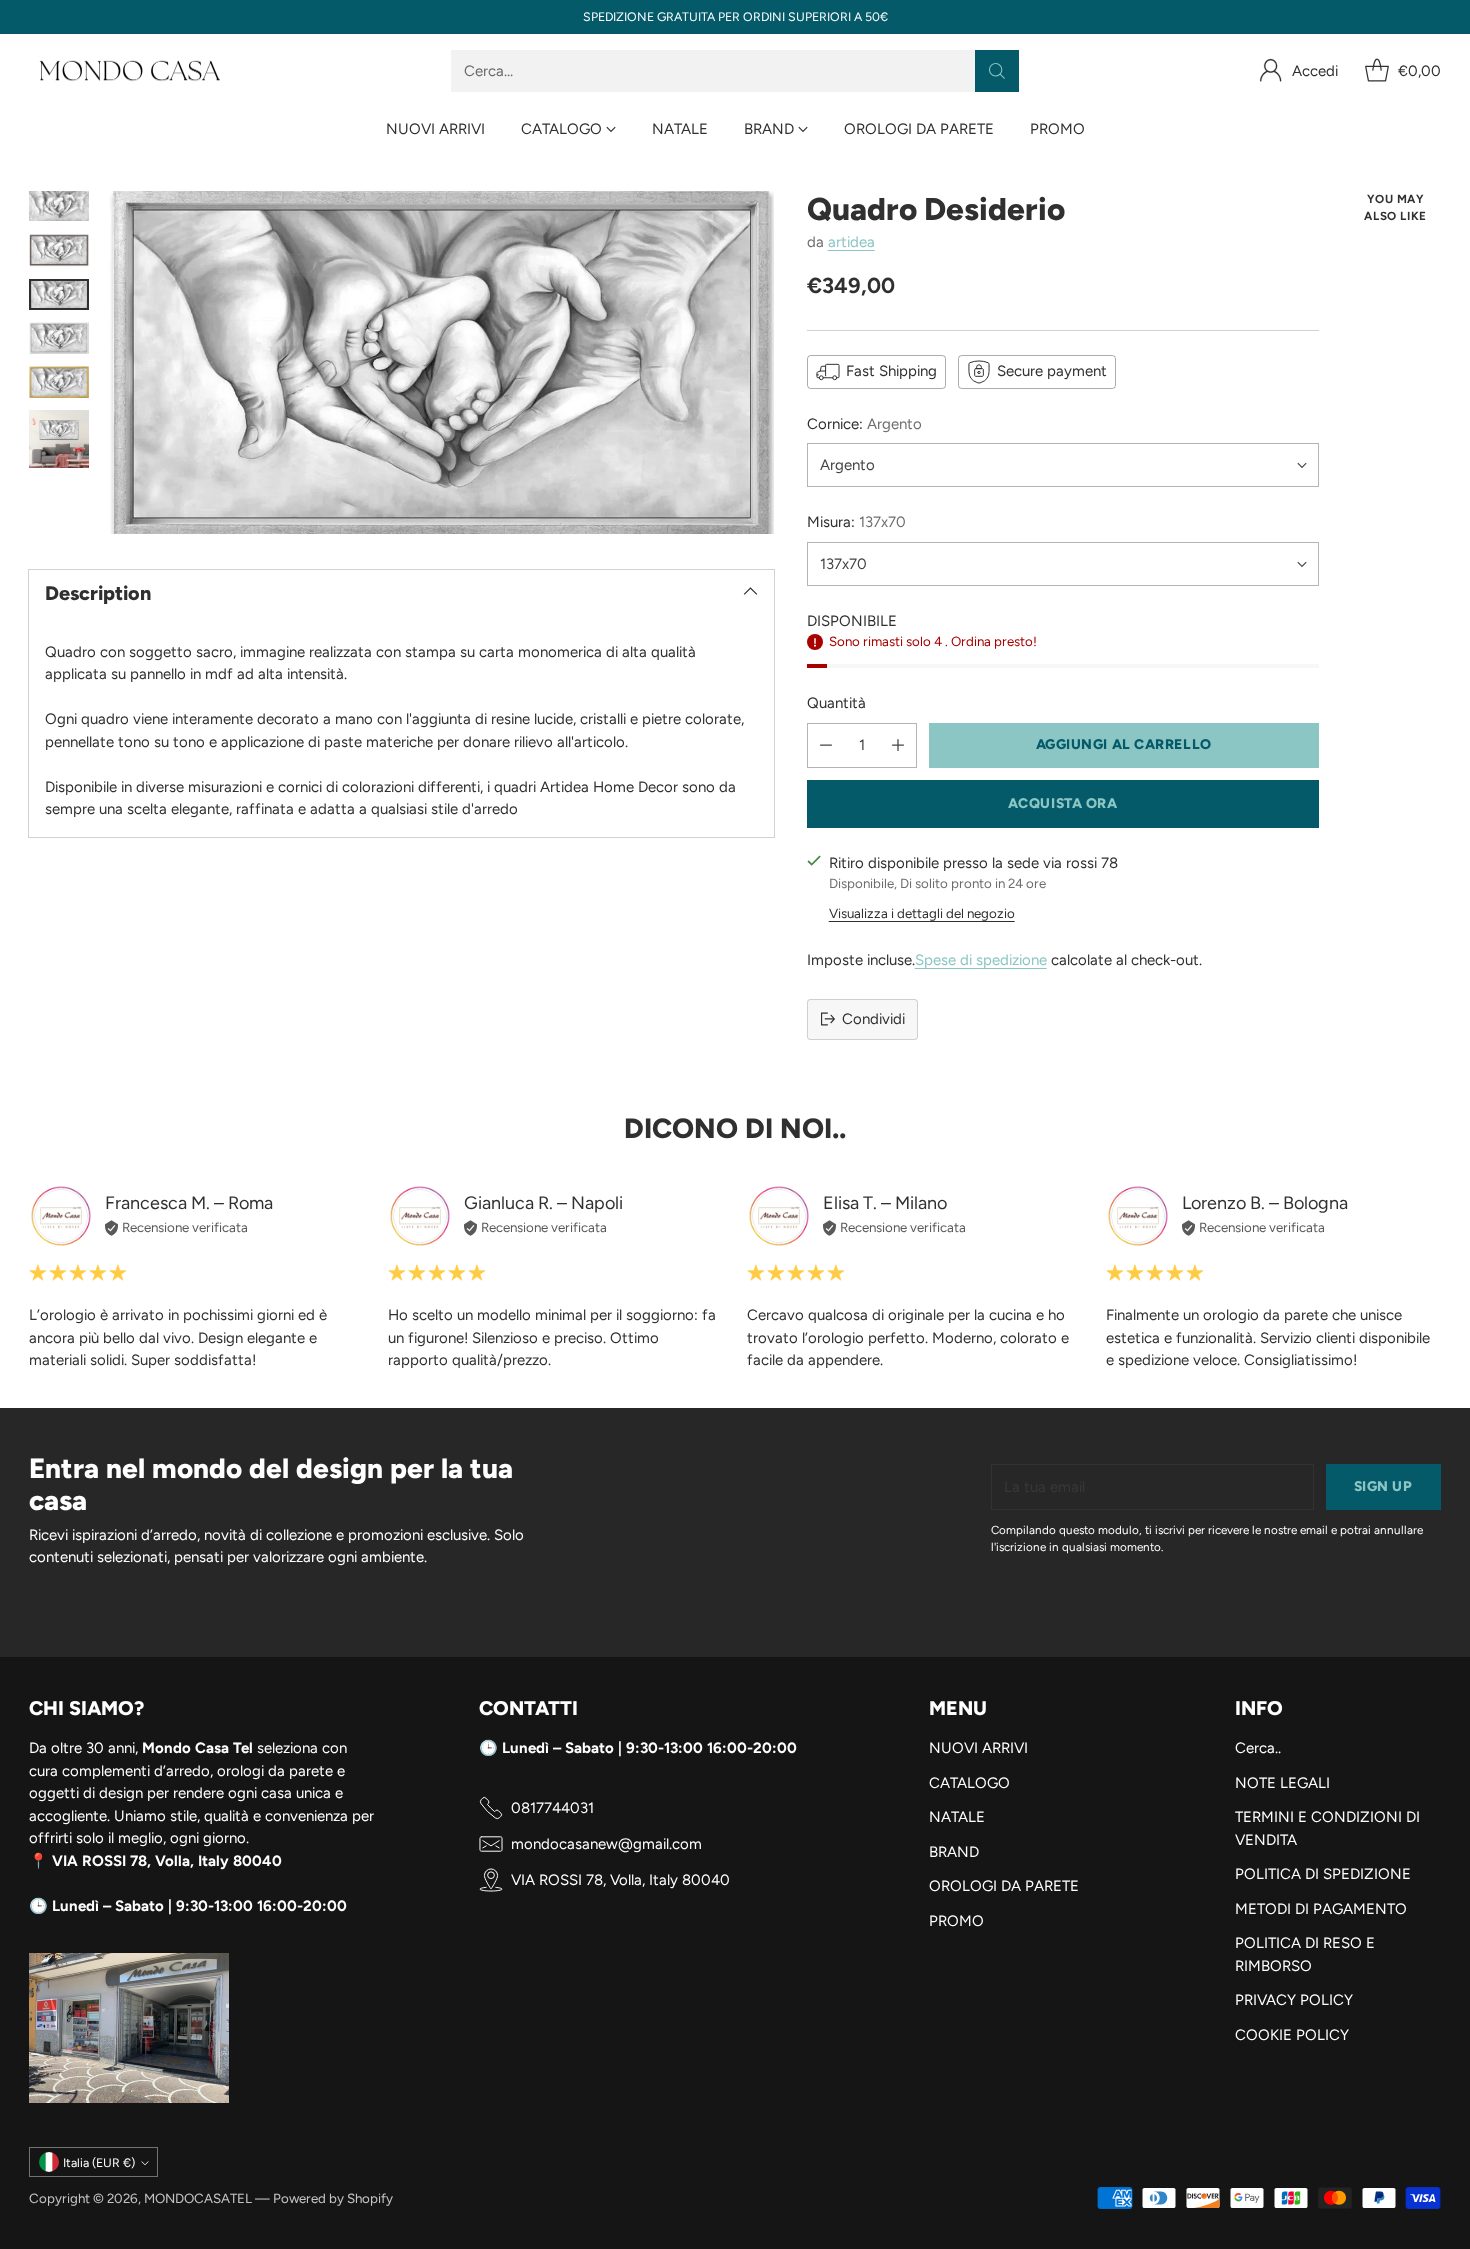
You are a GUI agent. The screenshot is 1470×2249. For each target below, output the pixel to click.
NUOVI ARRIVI (978, 1748)
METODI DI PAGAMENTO (1321, 1909)
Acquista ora (1063, 803)
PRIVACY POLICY (1294, 2000)
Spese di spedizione (981, 960)
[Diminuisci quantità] (826, 745)
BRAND (954, 1852)
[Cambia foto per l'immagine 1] (59, 206)
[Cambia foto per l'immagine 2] (59, 250)
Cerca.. (1258, 1748)
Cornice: (864, 424)
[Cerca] (997, 71)
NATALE (957, 1817)
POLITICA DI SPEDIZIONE (1323, 1874)
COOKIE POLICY (1292, 2035)
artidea (851, 242)
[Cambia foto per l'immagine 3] (59, 294)
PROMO (956, 1921)
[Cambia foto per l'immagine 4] (59, 338)
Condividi (873, 1019)
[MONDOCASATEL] (129, 71)
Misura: (856, 522)
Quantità (836, 703)
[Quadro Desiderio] (441, 363)
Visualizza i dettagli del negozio (922, 913)
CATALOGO (969, 1783)
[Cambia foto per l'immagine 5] (59, 382)
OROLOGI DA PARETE (1004, 1886)
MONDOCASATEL (198, 2198)
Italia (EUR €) (99, 2162)
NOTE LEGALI (1282, 1783)
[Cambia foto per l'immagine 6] (59, 439)
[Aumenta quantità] (898, 745)
